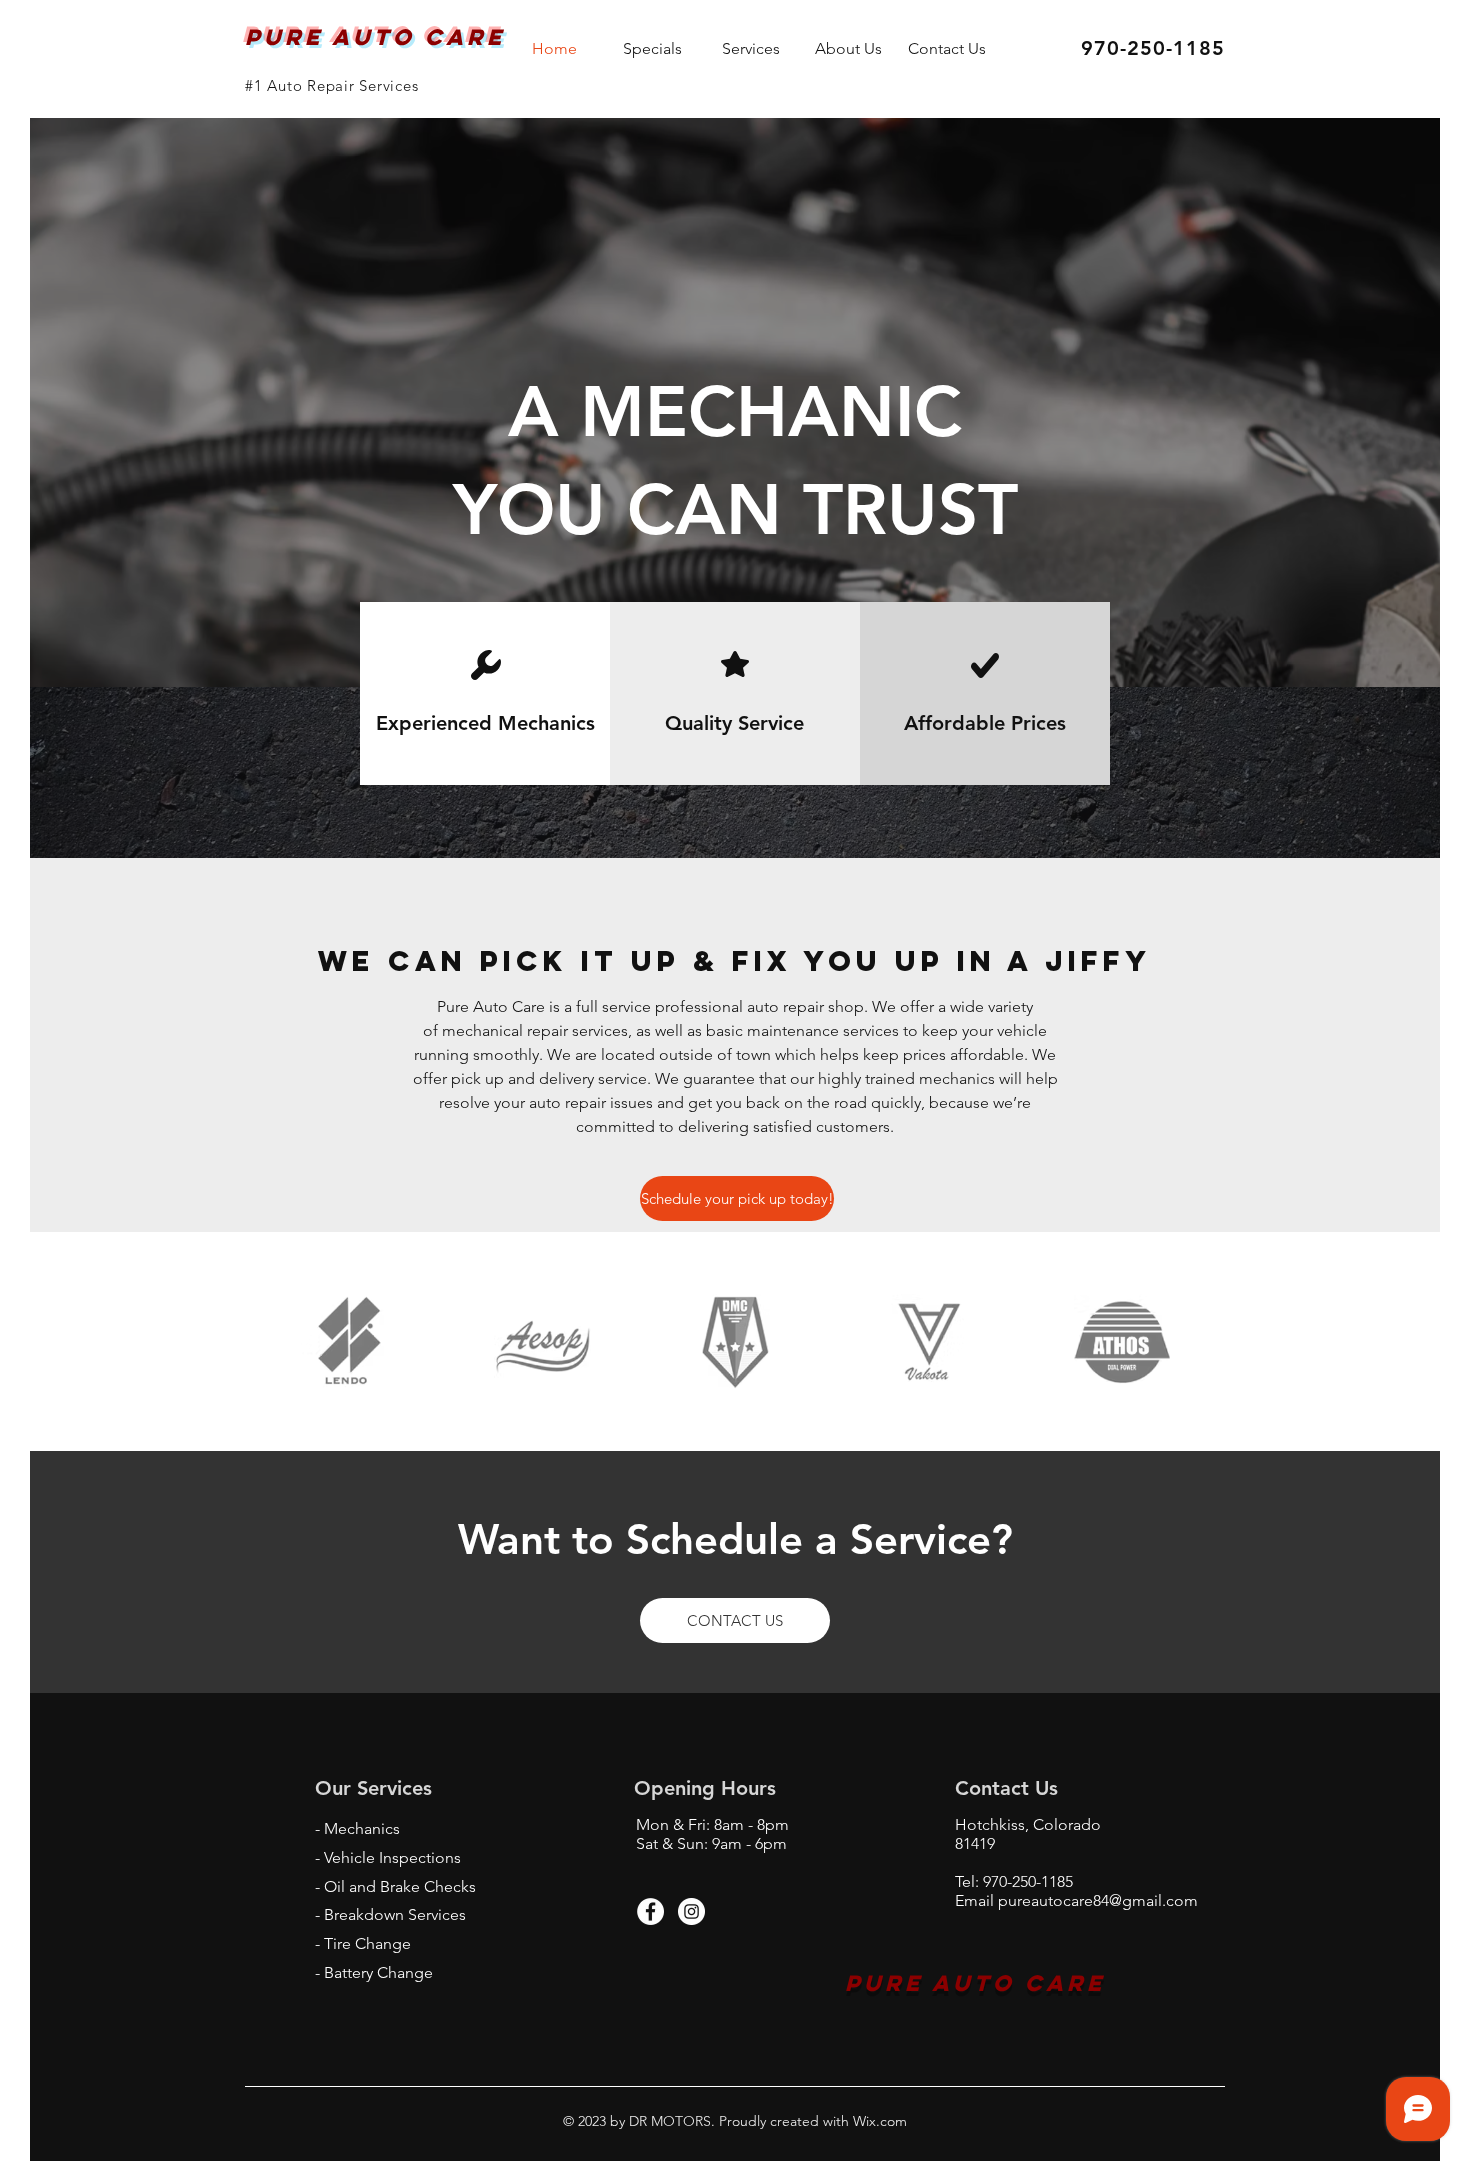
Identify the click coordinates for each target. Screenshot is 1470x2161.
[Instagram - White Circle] (691, 1911)
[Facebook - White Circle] (650, 1911)
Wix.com (878, 2121)
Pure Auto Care (380, 37)
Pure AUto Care (975, 1983)
